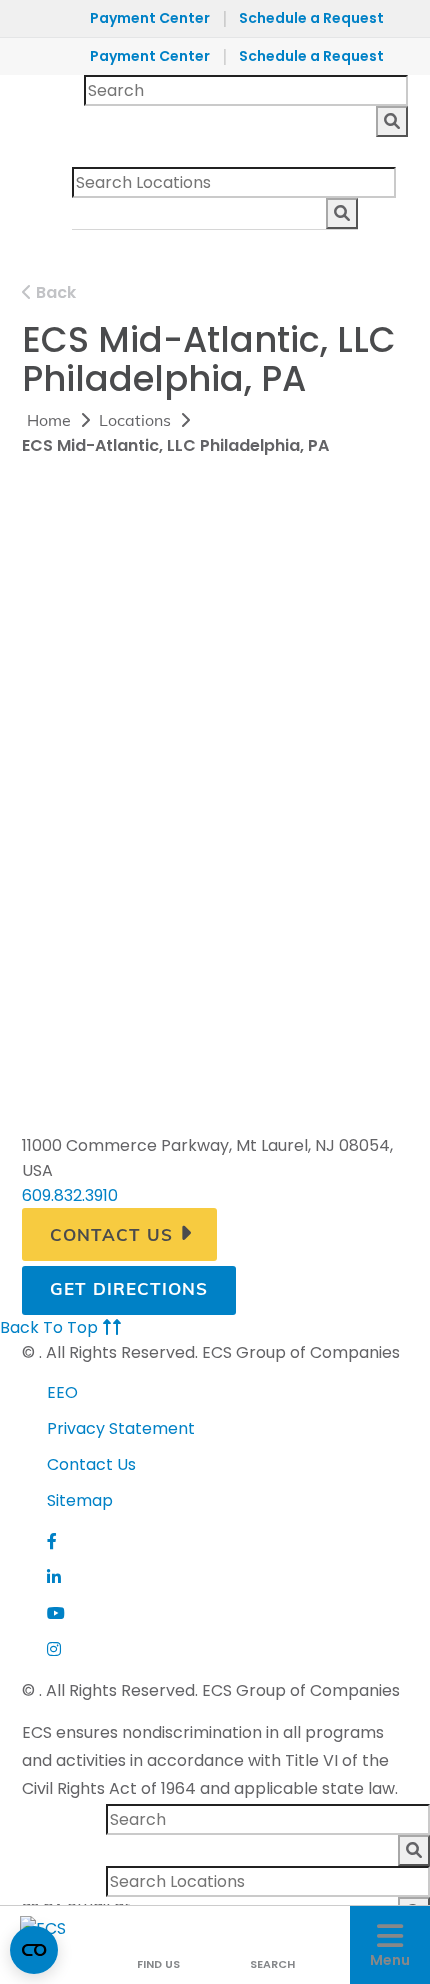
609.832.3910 (70, 1195)
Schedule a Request (311, 18)
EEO (62, 1392)
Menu (390, 1960)
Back (54, 292)
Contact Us (111, 1236)
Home (49, 422)
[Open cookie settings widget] (34, 1950)
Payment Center (150, 18)
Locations (135, 422)
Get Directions (129, 1290)
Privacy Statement (121, 1428)
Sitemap (80, 1500)
